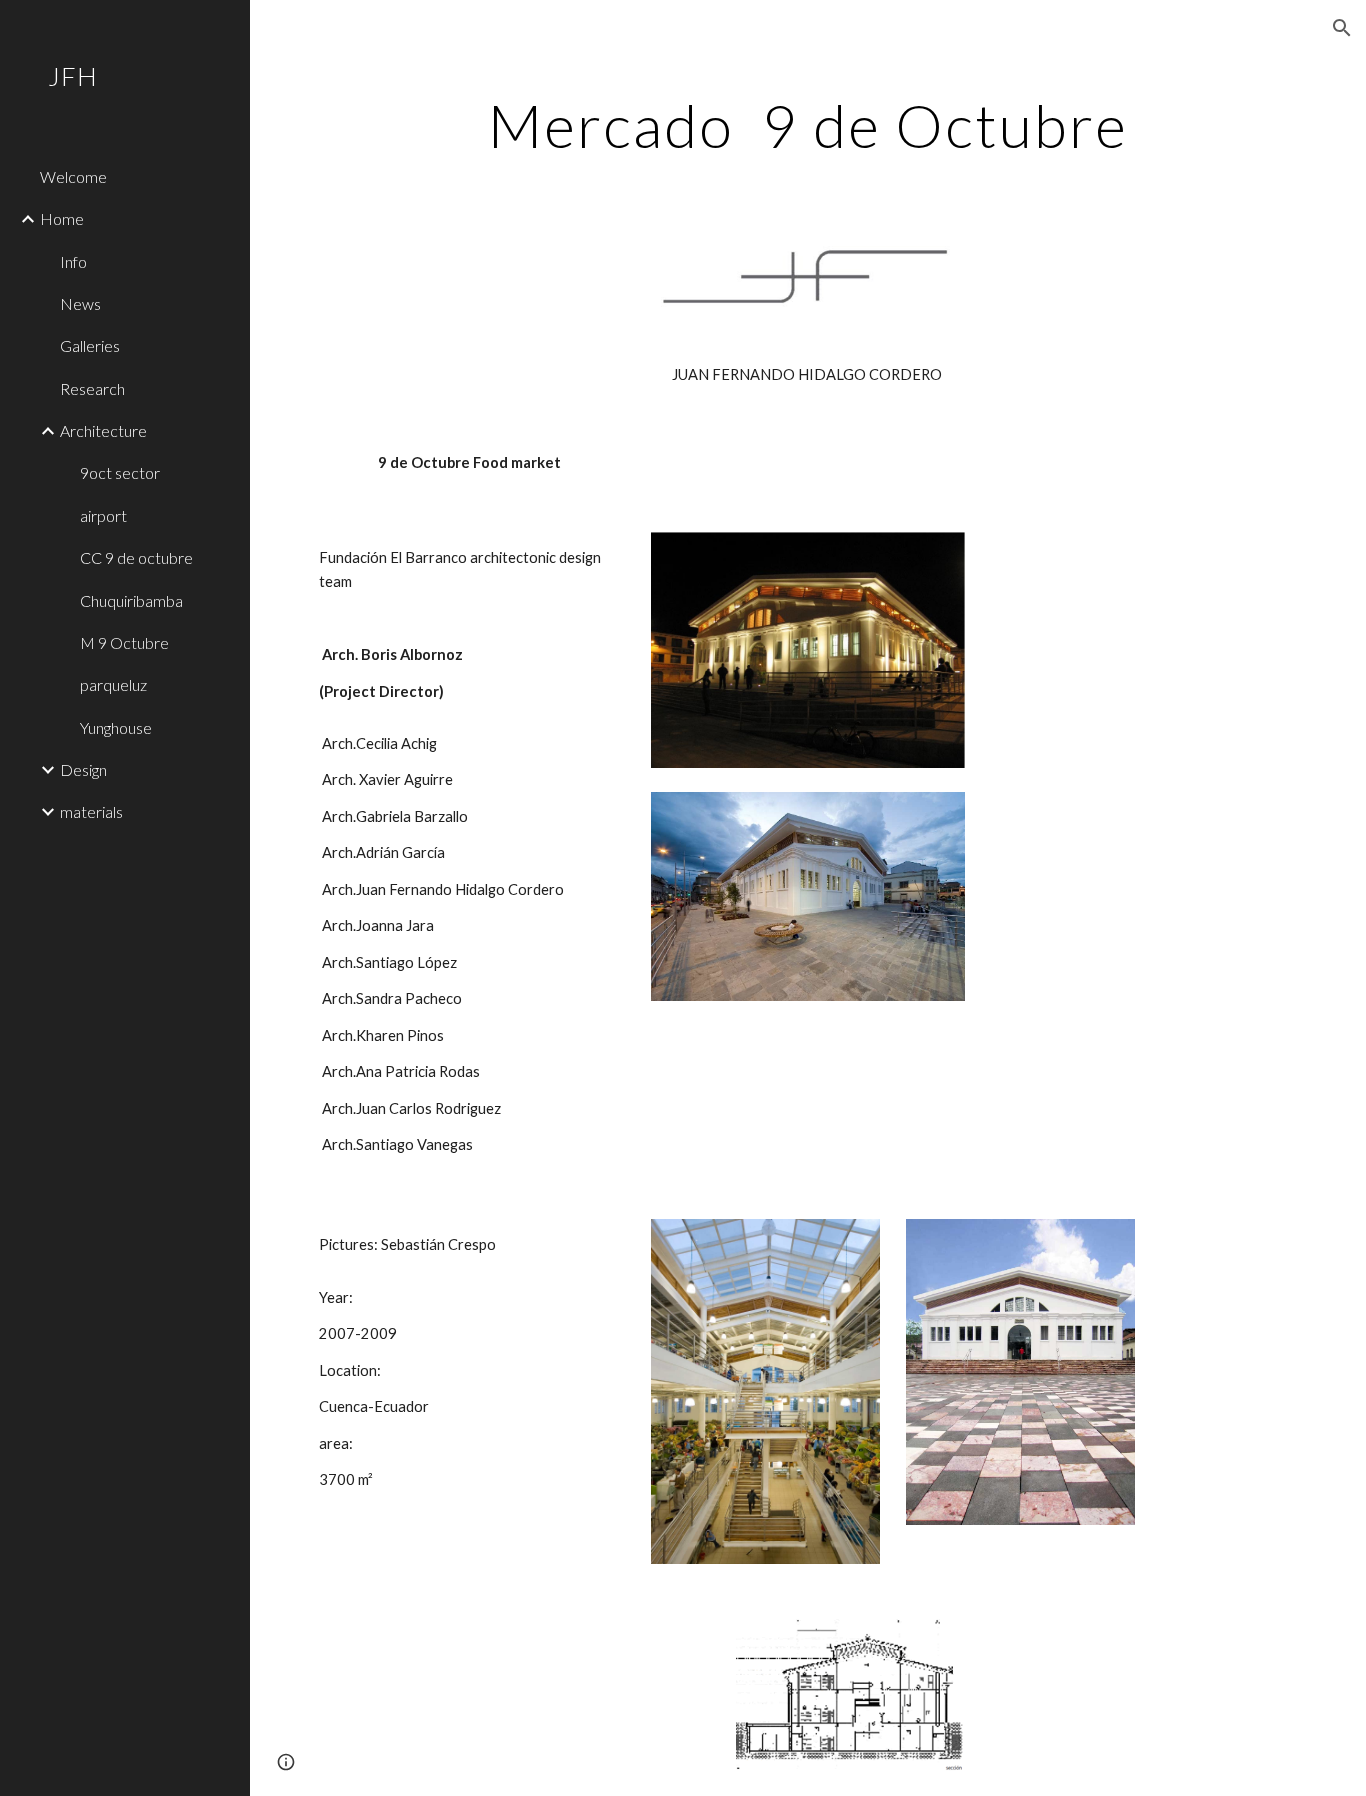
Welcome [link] (73, 176)
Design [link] (83, 769)
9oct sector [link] (120, 472)
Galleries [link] (90, 345)
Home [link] (62, 218)
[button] (1342, 28)
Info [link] (73, 261)
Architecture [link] (103, 430)
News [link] (80, 303)
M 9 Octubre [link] (124, 642)
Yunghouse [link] (116, 727)
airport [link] (103, 515)
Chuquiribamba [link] (131, 600)
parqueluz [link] (113, 684)
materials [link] (91, 811)
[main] (808, 125)
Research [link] (92, 388)
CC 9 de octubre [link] (136, 557)
